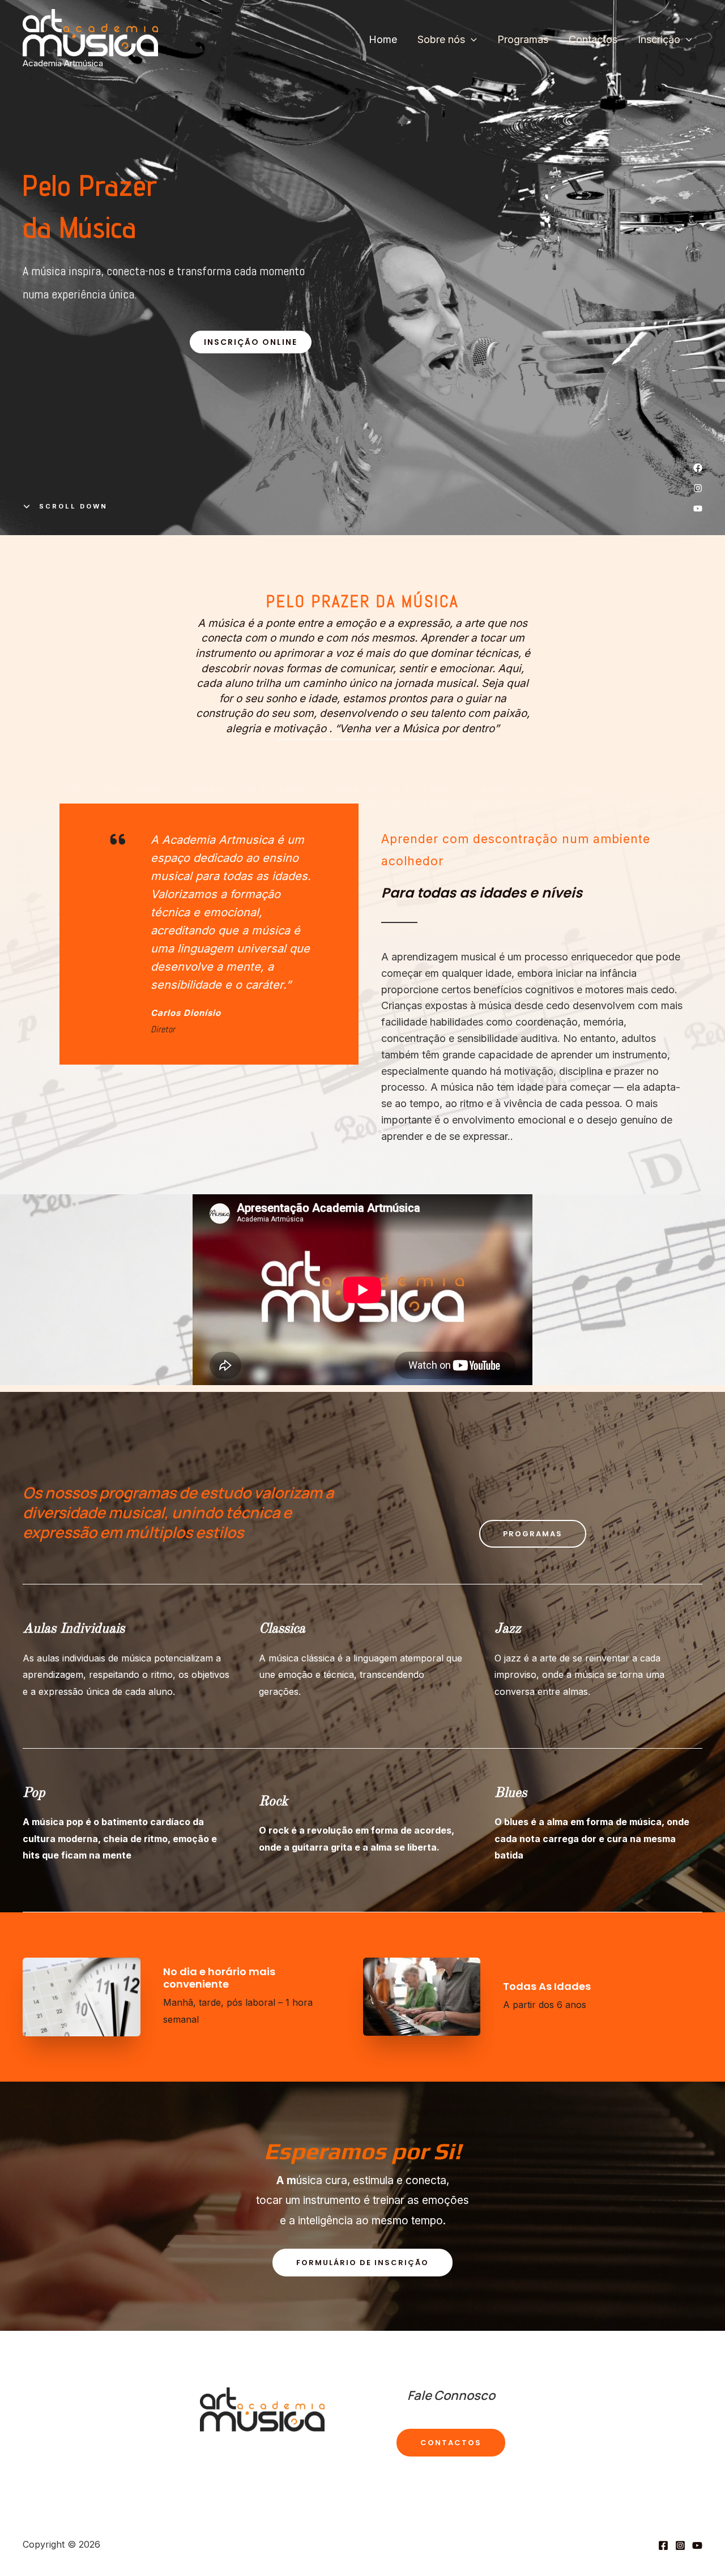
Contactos (593, 39)
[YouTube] (697, 2545)
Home (383, 39)
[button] (251, 342)
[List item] (698, 468)
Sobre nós (441, 39)
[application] (471, 40)
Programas (523, 39)
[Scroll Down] (65, 506)
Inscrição (659, 39)
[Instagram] (680, 2545)
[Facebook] (663, 2545)
